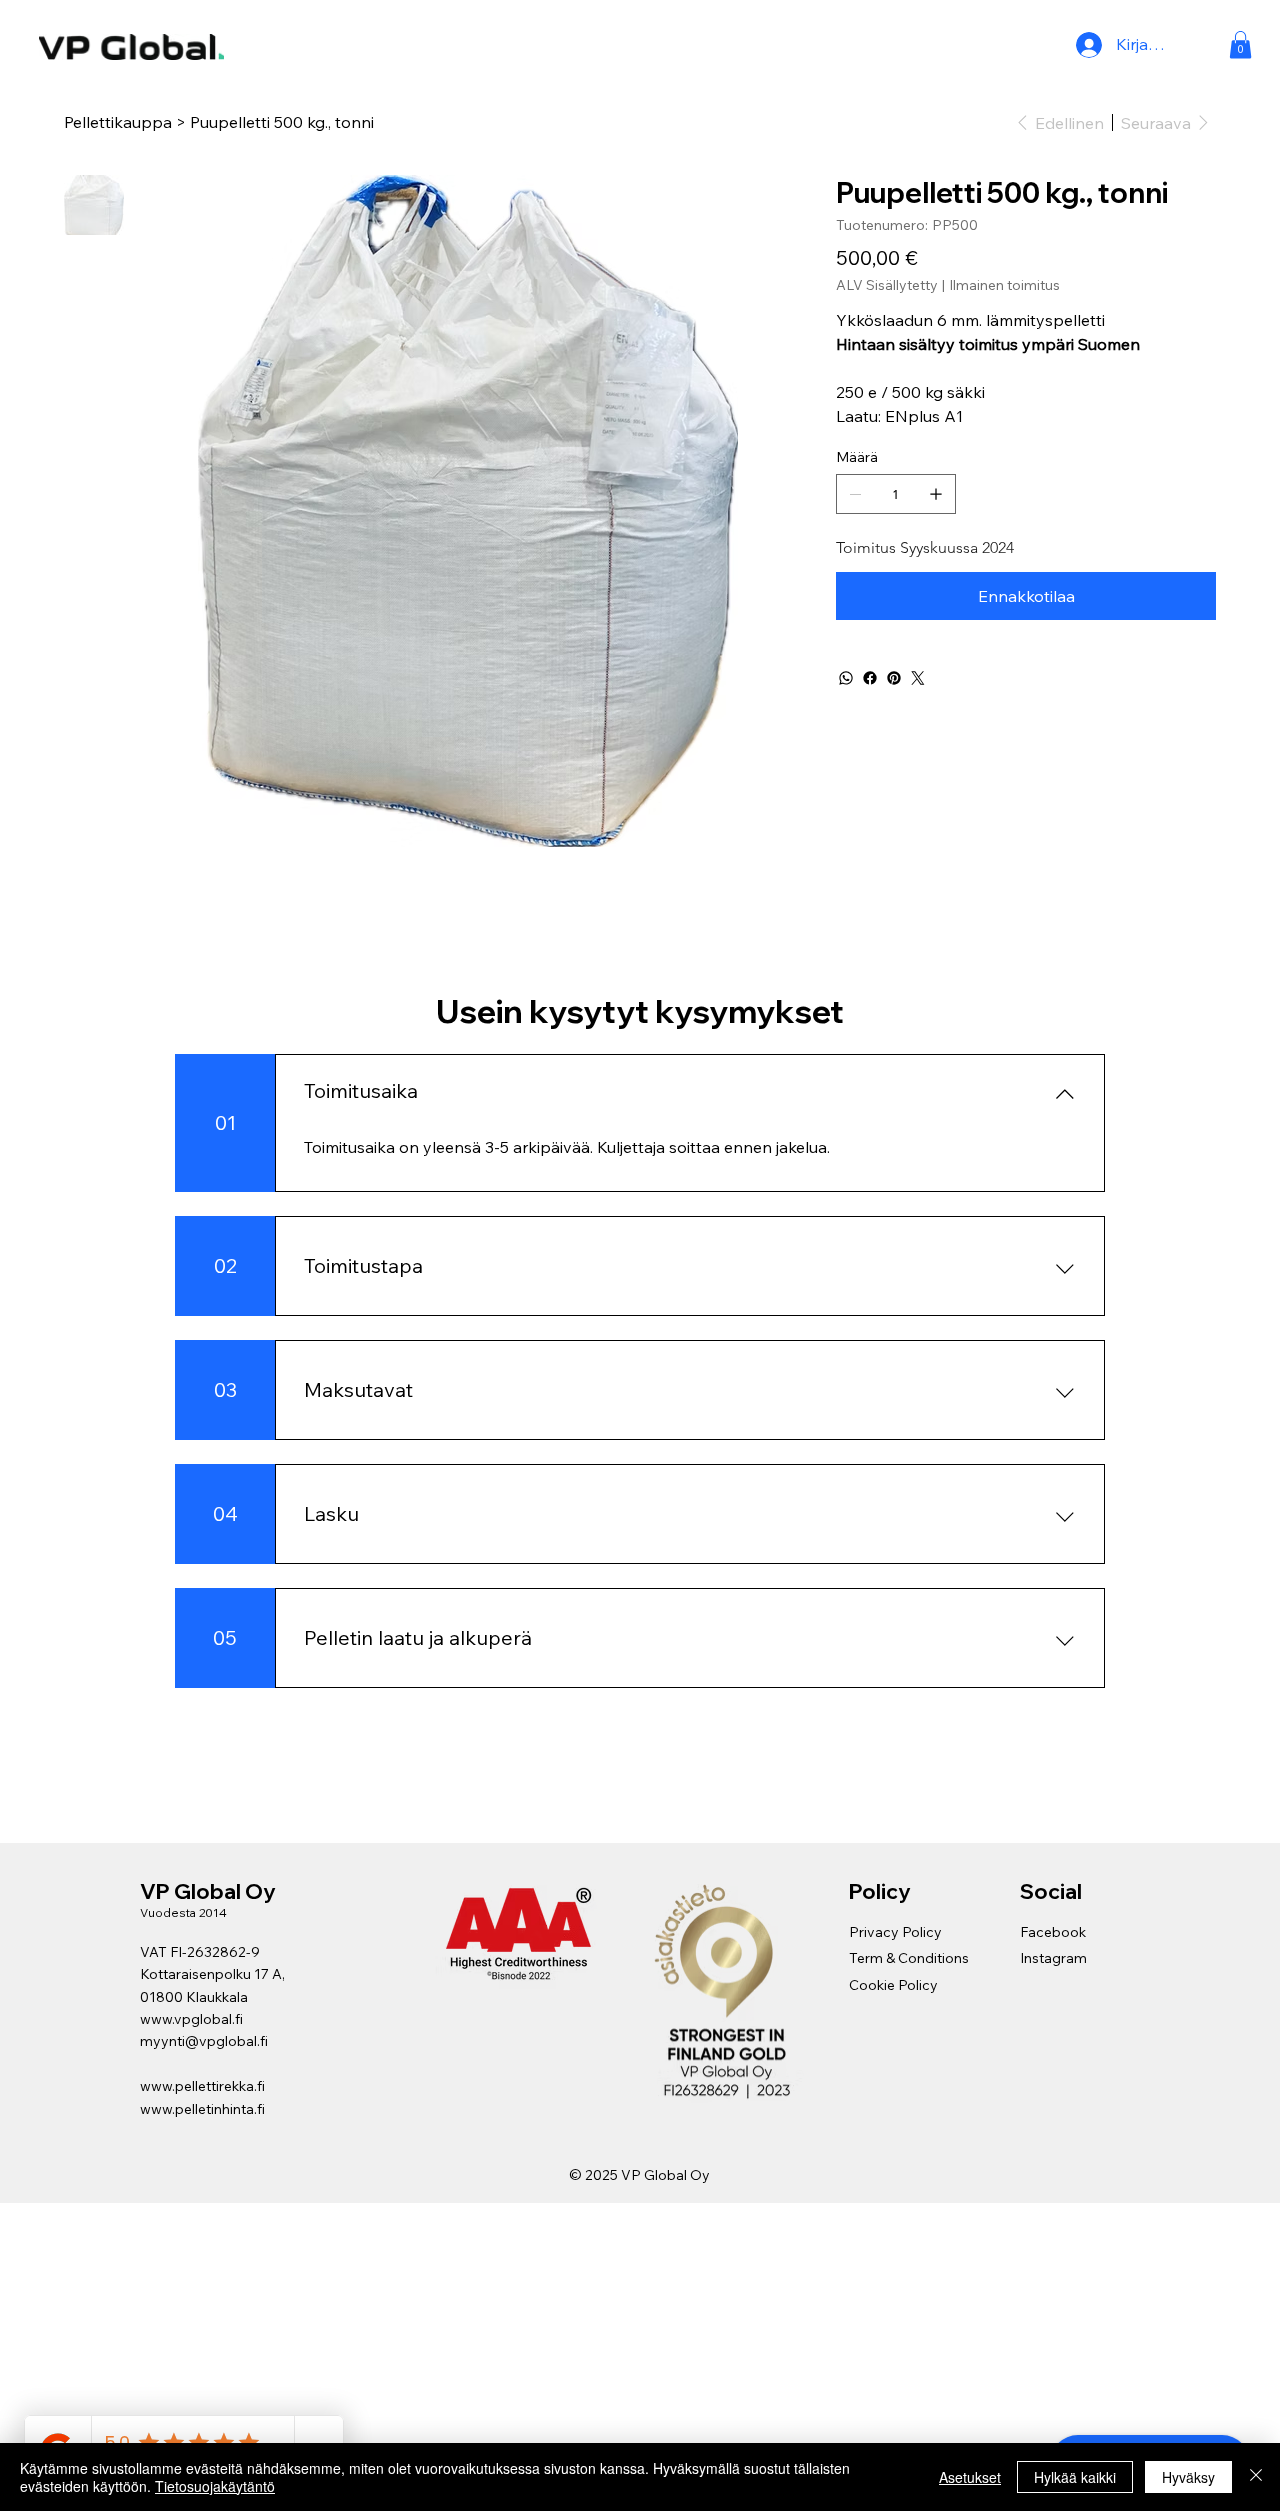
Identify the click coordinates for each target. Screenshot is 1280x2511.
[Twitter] (918, 678)
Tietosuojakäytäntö (215, 2486)
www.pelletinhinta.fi (202, 2109)
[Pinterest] (894, 678)
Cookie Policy (893, 1985)
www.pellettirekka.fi (202, 2086)
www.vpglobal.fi (191, 2019)
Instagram (1053, 1958)
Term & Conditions (909, 1958)
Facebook (1053, 1932)
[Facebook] (870, 678)
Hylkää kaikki (1075, 2477)
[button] (1240, 44)
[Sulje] (1256, 2477)
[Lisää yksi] (936, 494)
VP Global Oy (209, 1891)
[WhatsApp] (846, 678)
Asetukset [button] (970, 2477)
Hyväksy (1188, 2477)
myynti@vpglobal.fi (204, 2041)
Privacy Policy (895, 1932)
